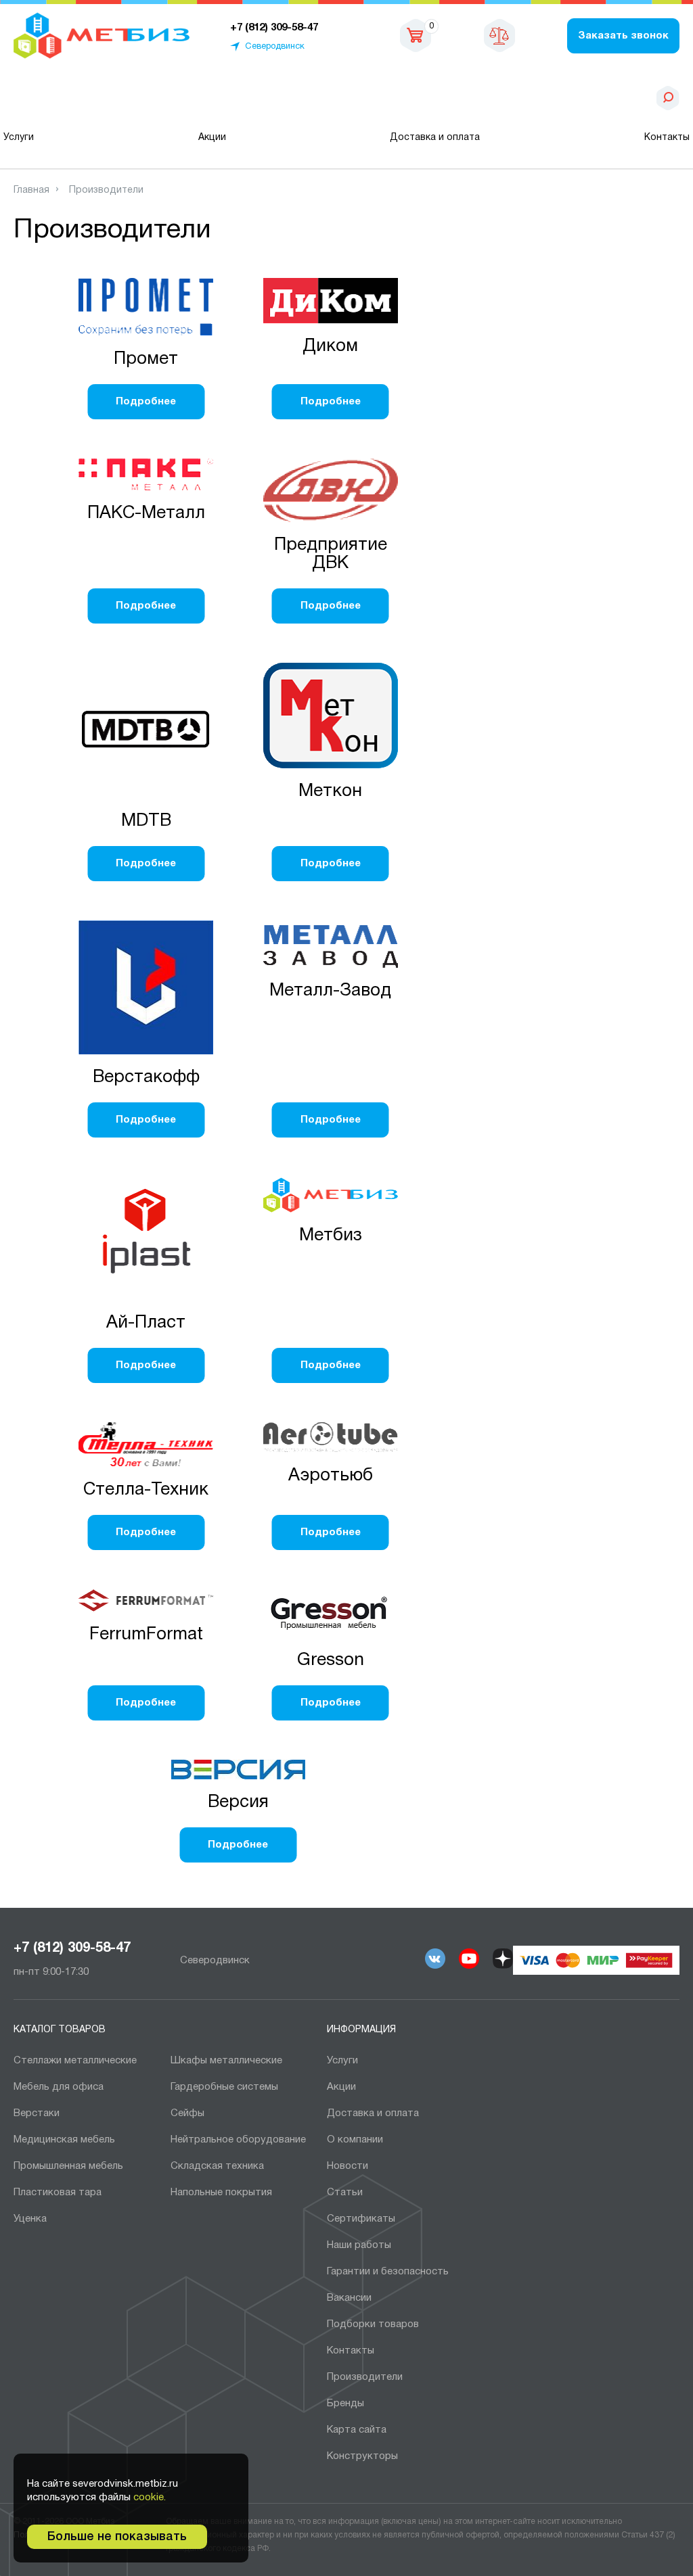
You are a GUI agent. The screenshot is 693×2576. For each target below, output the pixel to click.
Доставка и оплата (435, 138)
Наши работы (359, 2245)
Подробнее (146, 402)
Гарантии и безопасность (388, 2272)
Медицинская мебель (64, 2140)
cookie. (150, 2498)
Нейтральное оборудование (238, 2140)
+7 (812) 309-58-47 (72, 1948)
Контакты (667, 138)
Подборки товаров (373, 2324)
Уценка (30, 2219)
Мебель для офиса (59, 2087)
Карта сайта (357, 2430)
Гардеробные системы (224, 2087)
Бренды (345, 2404)
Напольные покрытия (221, 2193)
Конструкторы (362, 2456)
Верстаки (37, 2113)
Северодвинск (275, 47)
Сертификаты (361, 2219)
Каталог (83, 98)
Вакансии (349, 2298)
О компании (355, 2140)
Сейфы (187, 2113)
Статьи (345, 2193)
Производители (365, 2377)
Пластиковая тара (58, 2193)
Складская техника (217, 2166)
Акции (212, 138)
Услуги (19, 138)
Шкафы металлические (226, 2061)
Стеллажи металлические (75, 2061)
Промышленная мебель (68, 2166)
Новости (348, 2166)
